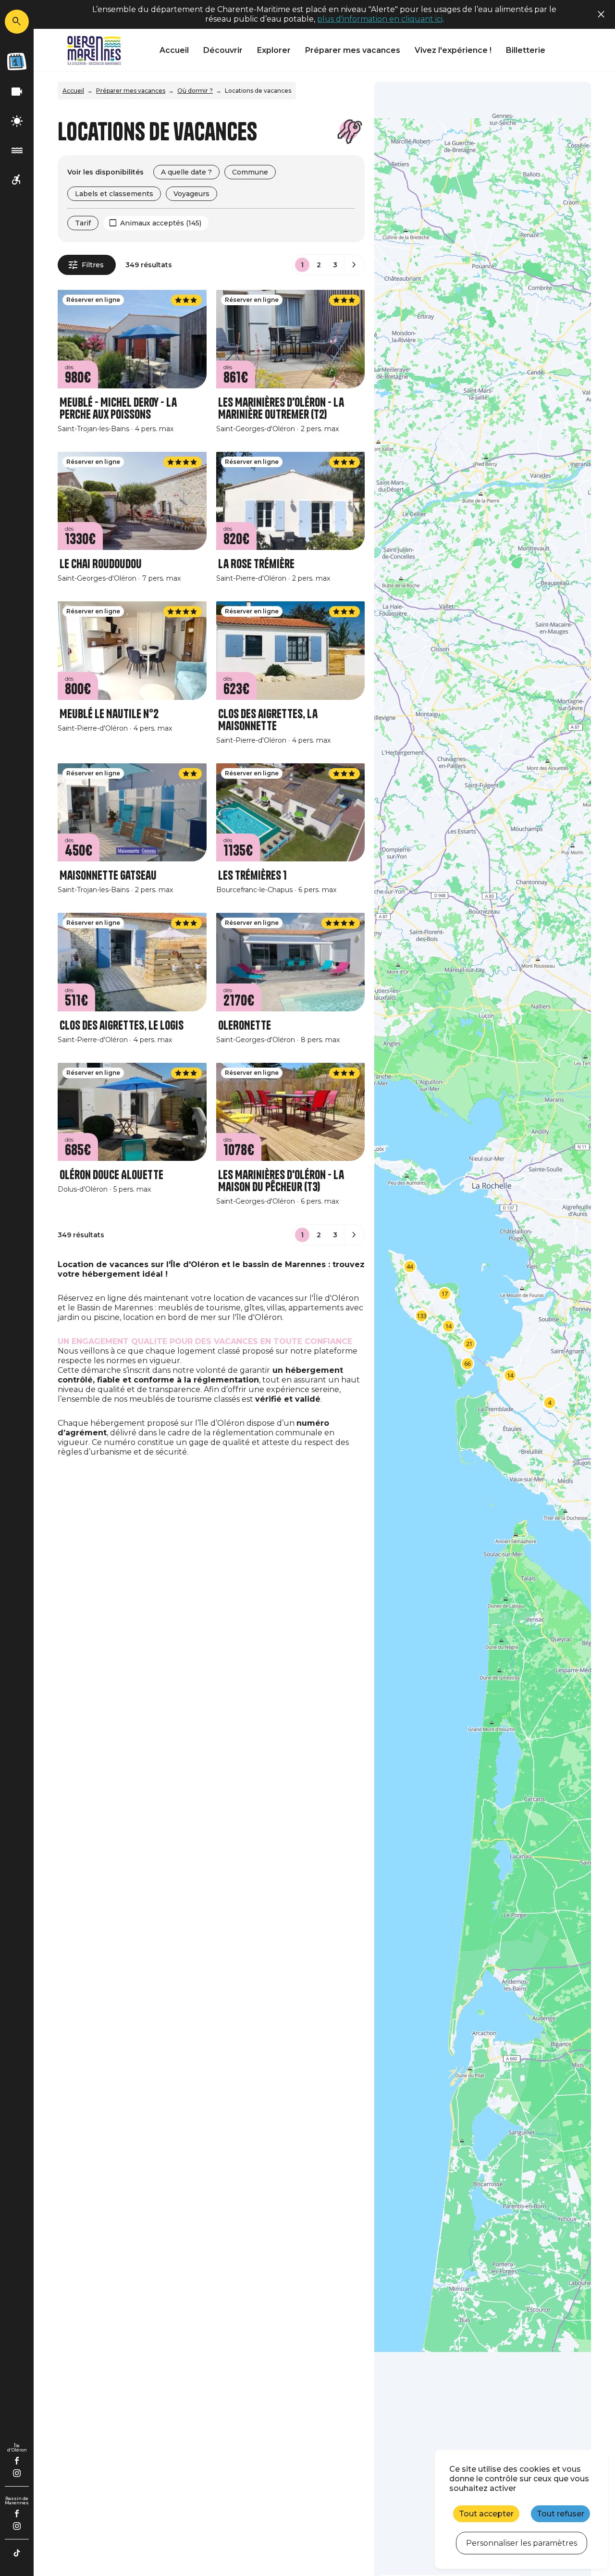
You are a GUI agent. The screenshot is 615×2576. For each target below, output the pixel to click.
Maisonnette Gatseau (108, 876)
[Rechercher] (17, 22)
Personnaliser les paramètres (522, 2543)
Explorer (274, 50)
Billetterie (526, 50)
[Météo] (17, 121)
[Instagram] (17, 2473)
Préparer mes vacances (353, 50)
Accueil (174, 50)
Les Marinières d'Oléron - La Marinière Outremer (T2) (281, 409)
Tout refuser (560, 2514)
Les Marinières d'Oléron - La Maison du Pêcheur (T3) (281, 1181)
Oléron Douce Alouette (111, 1175)
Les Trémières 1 (252, 876)
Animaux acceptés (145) (161, 223)
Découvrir (223, 50)
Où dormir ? (195, 91)
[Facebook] (17, 2461)
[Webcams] (17, 92)
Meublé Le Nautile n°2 (109, 714)
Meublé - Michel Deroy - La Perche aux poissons (118, 409)
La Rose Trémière (256, 564)
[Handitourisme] (17, 180)
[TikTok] (17, 2553)
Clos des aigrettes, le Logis (122, 1026)
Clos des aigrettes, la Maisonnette (268, 720)
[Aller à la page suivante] (354, 265)
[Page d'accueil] (94, 50)
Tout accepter (486, 2514)
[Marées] (17, 151)
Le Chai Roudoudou (101, 564)
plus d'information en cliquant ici (380, 19)
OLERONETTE (245, 1026)
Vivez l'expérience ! (453, 50)
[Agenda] (17, 62)
